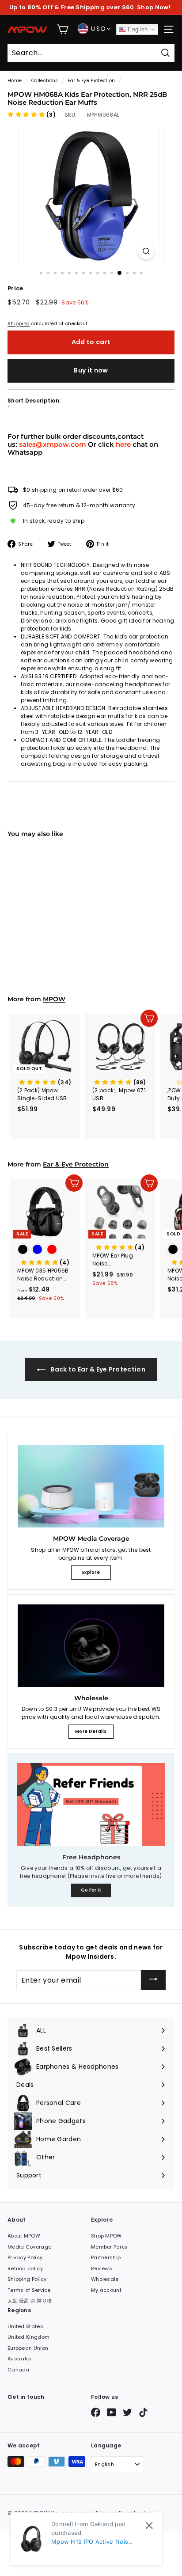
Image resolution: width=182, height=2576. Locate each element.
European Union (28, 2348)
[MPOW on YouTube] (112, 2412)
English (137, 29)
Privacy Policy (25, 2257)
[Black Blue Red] (45, 1250)
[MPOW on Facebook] (96, 2412)
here (123, 444)
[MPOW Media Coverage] (91, 1486)
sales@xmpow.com (53, 444)
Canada (19, 2370)
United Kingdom (28, 2337)
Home (15, 81)
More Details (91, 1731)
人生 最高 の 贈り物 (30, 2301)
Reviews (102, 2268)
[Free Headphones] (91, 1805)
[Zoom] (146, 251)
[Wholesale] (91, 1646)
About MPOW (24, 2236)
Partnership (106, 2257)
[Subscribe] (153, 1980)
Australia (19, 2359)
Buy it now (91, 370)
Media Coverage (29, 2247)
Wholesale (105, 2279)
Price (15, 288)
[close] (149, 2525)
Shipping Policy (27, 2279)
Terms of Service (29, 2290)
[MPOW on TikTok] (143, 2412)
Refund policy (25, 2268)
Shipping (19, 324)
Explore (91, 1572)
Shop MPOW (106, 2236)
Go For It (91, 1890)
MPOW (54, 999)
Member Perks (109, 2247)
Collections (45, 81)
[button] (32, 115)
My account (106, 2290)
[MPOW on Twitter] (127, 2412)
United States (25, 2326)
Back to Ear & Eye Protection (97, 1369)
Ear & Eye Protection (91, 81)
